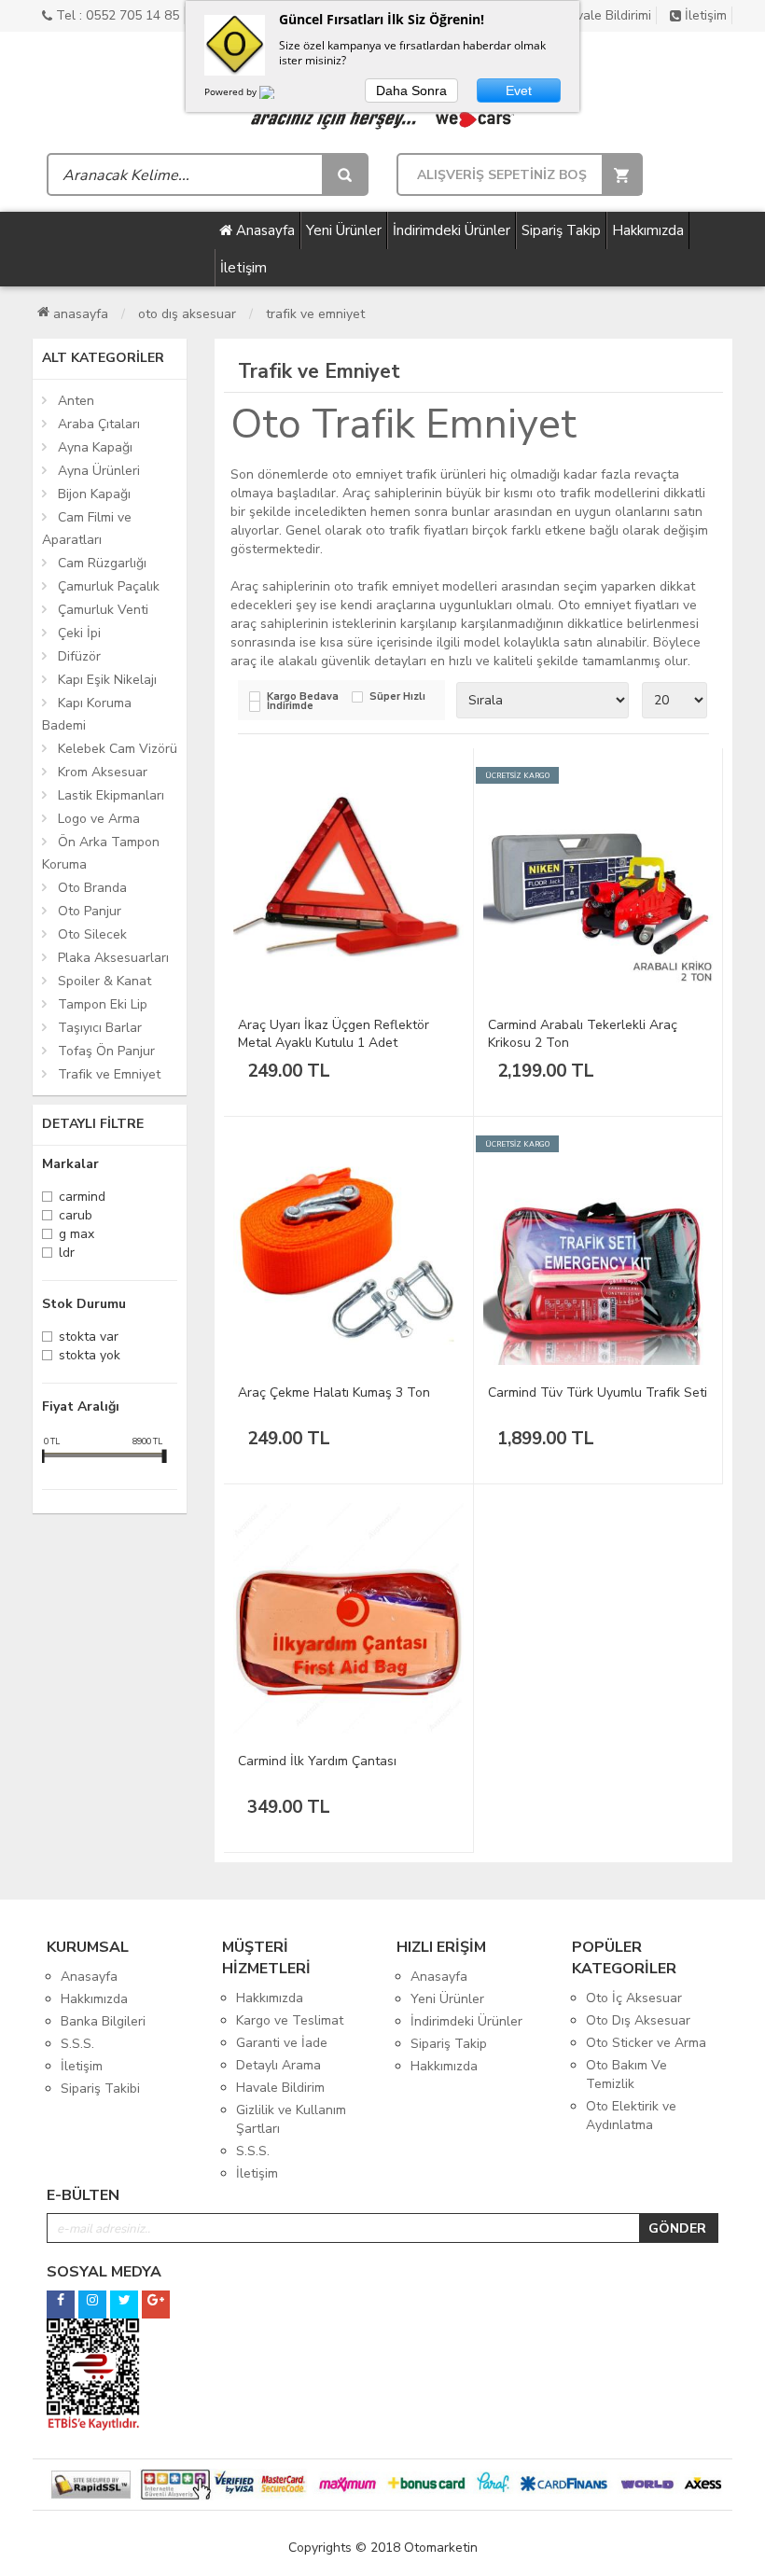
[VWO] (278, 95)
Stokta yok (90, 1357)
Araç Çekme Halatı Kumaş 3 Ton (334, 1392)
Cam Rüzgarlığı (102, 563)
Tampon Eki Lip (103, 1004)
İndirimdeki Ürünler (452, 230)
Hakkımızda (648, 230)
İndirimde (290, 707)
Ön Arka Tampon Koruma (101, 853)
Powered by (232, 91)
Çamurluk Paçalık (109, 586)
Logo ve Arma (99, 819)
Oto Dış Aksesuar (187, 314)
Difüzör (79, 656)
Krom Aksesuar (103, 772)
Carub (76, 1217)
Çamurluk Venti (103, 610)
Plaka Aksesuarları (113, 958)
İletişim (704, 15)
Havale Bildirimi (604, 15)
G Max (76, 1236)
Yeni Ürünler (344, 230)
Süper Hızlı (397, 697)
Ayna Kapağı (95, 447)
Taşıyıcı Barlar (100, 1028)
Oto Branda (92, 888)
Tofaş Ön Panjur (106, 1051)
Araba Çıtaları (99, 424)
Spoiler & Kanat (104, 981)
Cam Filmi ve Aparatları (87, 529)
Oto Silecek (92, 934)
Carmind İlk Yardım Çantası (317, 1761)
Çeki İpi (79, 633)
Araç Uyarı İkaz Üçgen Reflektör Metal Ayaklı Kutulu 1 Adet (334, 1034)
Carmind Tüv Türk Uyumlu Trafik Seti (598, 1392)
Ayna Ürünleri (99, 471)
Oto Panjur (90, 911)
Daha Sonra (411, 91)
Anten (76, 401)
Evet (519, 91)
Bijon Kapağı (94, 494)
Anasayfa (264, 230)
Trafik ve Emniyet (315, 314)
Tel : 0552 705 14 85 (116, 15)
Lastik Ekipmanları (111, 795)
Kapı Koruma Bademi (87, 714)
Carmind (82, 1198)
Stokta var (89, 1338)
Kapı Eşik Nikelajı (107, 680)
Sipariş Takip (561, 230)
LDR (67, 1254)
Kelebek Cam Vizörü (118, 749)
